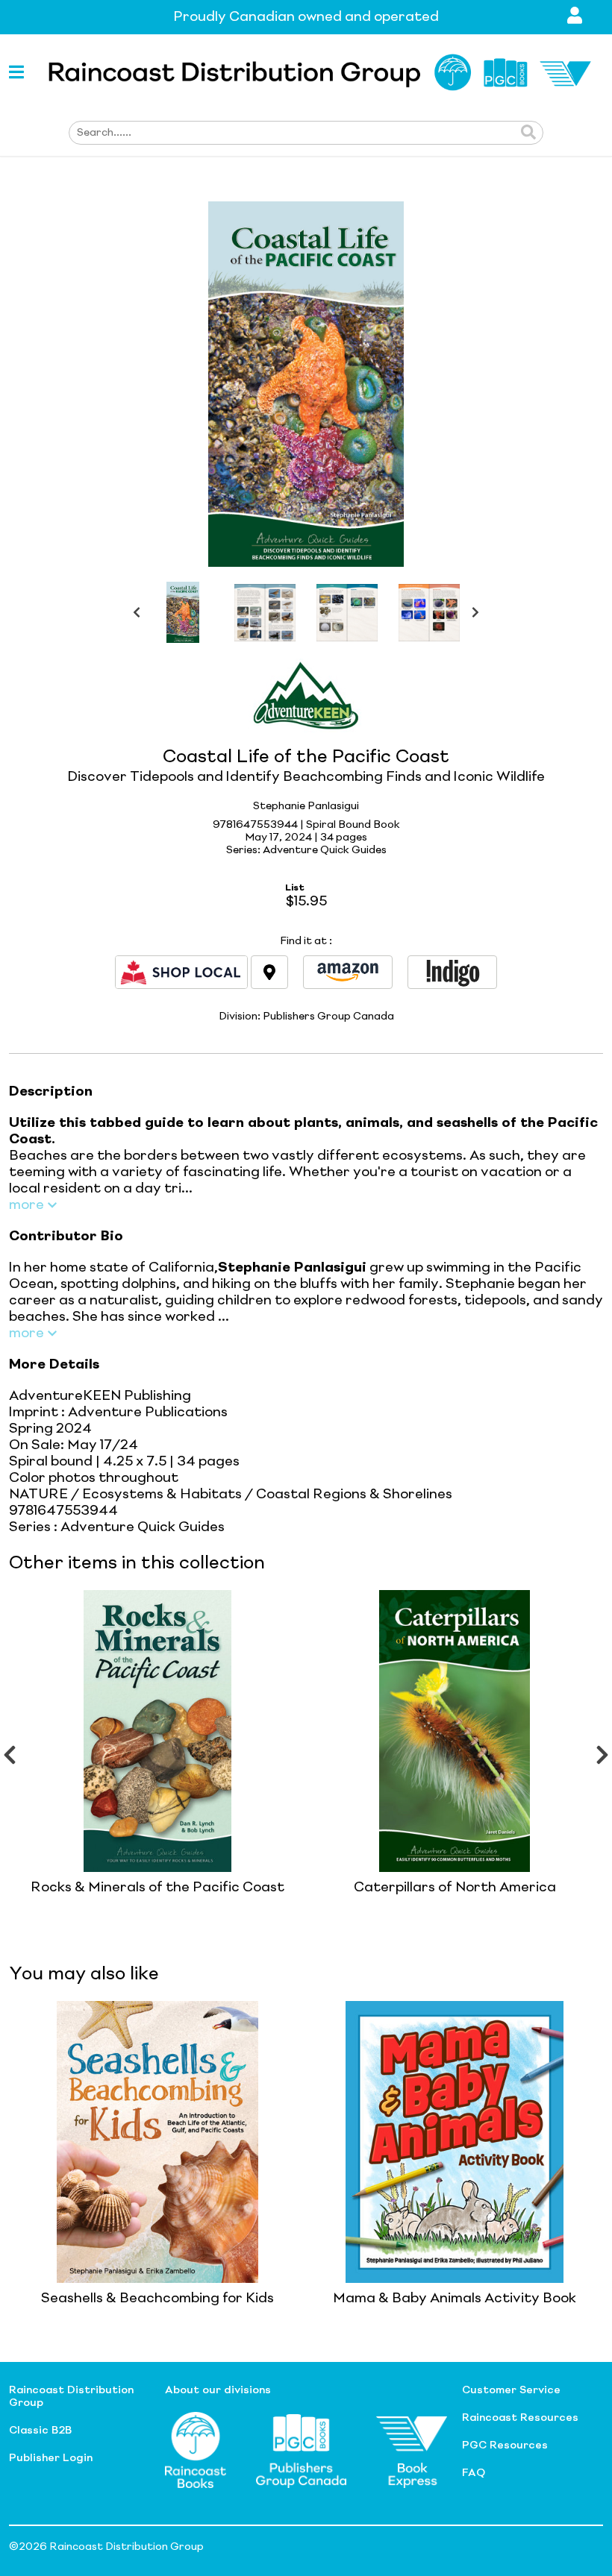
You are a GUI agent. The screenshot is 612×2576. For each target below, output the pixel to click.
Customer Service (511, 2390)
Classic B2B (40, 2431)
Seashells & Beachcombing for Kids (157, 2299)
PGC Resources (505, 2445)
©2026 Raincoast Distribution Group (106, 2547)
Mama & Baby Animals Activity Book (455, 2299)
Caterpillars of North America (455, 1888)
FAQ (474, 2473)
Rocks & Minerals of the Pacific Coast (157, 1888)
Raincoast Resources (520, 2418)
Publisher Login (51, 2458)
